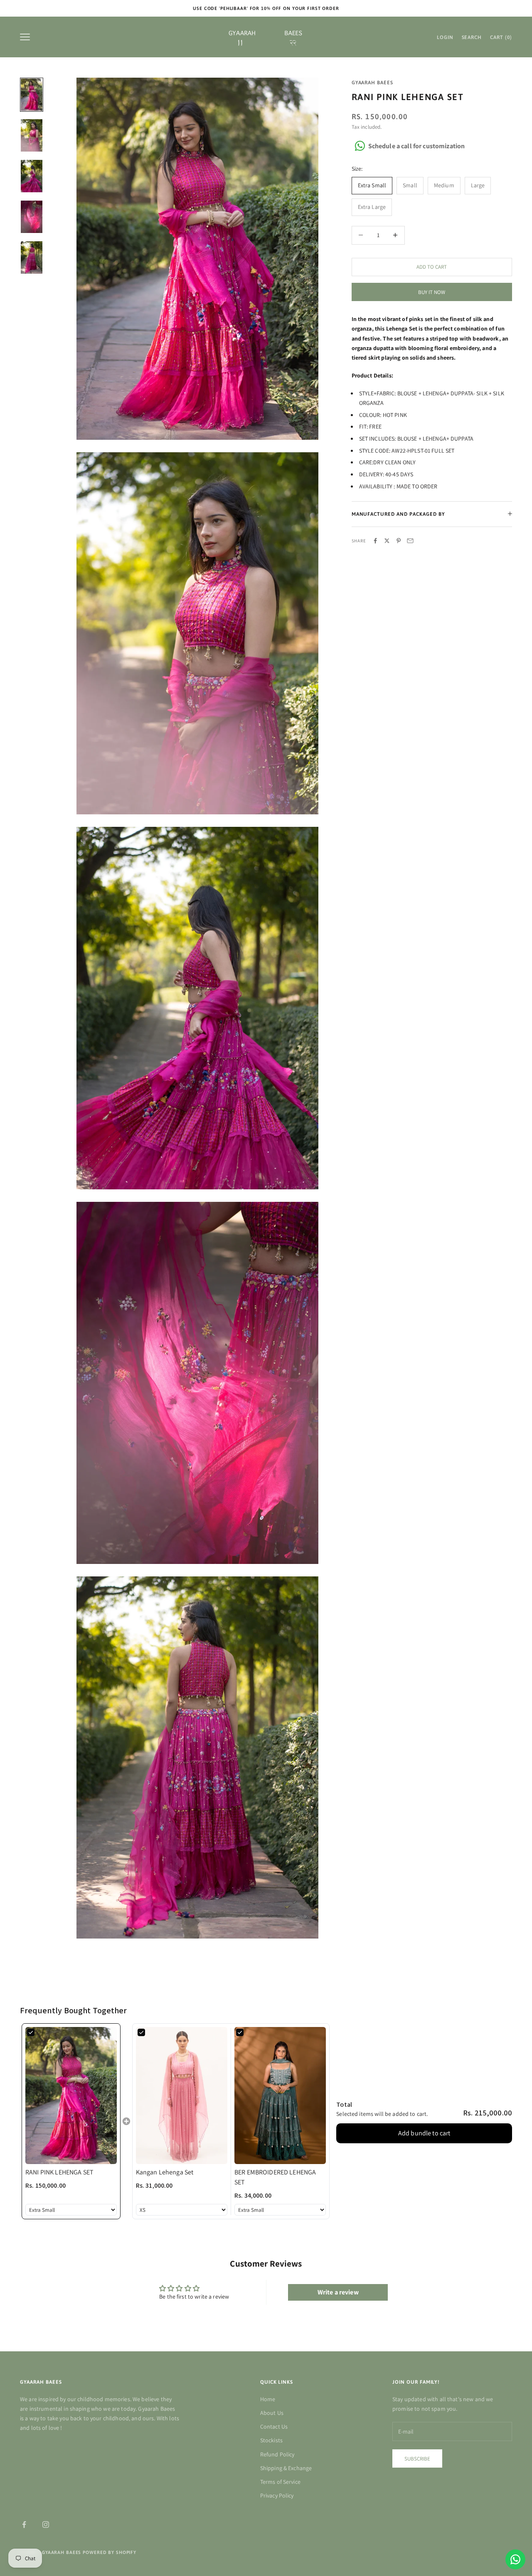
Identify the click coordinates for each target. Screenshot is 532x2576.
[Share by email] (410, 541)
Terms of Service (280, 2482)
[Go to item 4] (32, 217)
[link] (71, 2095)
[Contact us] (515, 2559)
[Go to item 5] (32, 257)
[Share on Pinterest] (399, 541)
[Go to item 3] (32, 176)
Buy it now (432, 292)
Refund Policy (277, 2454)
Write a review (338, 2292)
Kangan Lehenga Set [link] (165, 2172)
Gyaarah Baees (372, 83)
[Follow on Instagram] (46, 2525)
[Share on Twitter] (387, 541)
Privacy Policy (277, 2495)
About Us (272, 2413)
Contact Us (274, 2426)
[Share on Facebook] (375, 541)
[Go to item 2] (32, 135)
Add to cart (432, 267)
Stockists (271, 2440)
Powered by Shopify (110, 2552)
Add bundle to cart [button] (424, 2133)
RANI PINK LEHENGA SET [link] (59, 2172)
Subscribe (417, 2459)
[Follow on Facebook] (24, 2525)
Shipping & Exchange (286, 2468)
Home (268, 2399)
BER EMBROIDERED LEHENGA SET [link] (275, 2177)
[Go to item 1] (32, 95)
